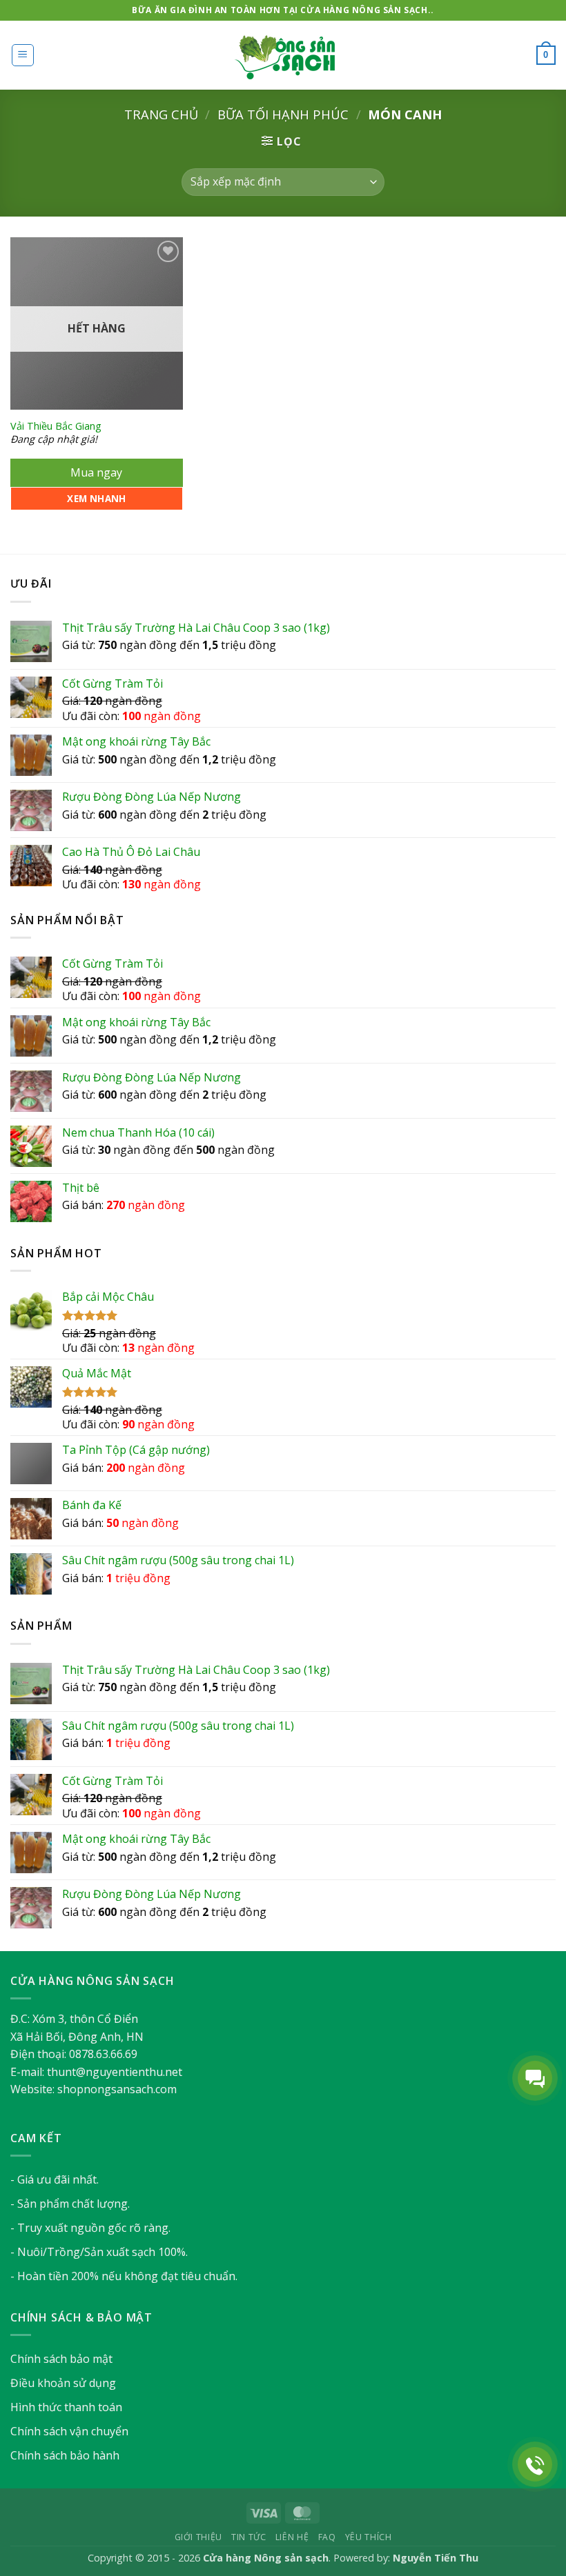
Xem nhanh (97, 499)
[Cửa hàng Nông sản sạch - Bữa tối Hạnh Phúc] (283, 56)
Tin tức (248, 2537)
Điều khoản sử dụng (63, 2383)
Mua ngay (96, 472)
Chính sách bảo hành (65, 2455)
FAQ (327, 2537)
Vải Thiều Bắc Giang (56, 426)
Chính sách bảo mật (61, 2359)
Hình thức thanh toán (66, 2407)
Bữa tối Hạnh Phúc (283, 114)
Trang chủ (161, 114)
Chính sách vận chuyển (69, 2431)
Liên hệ (292, 2537)
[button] (23, 55)
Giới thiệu (198, 2537)
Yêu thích (369, 2537)
